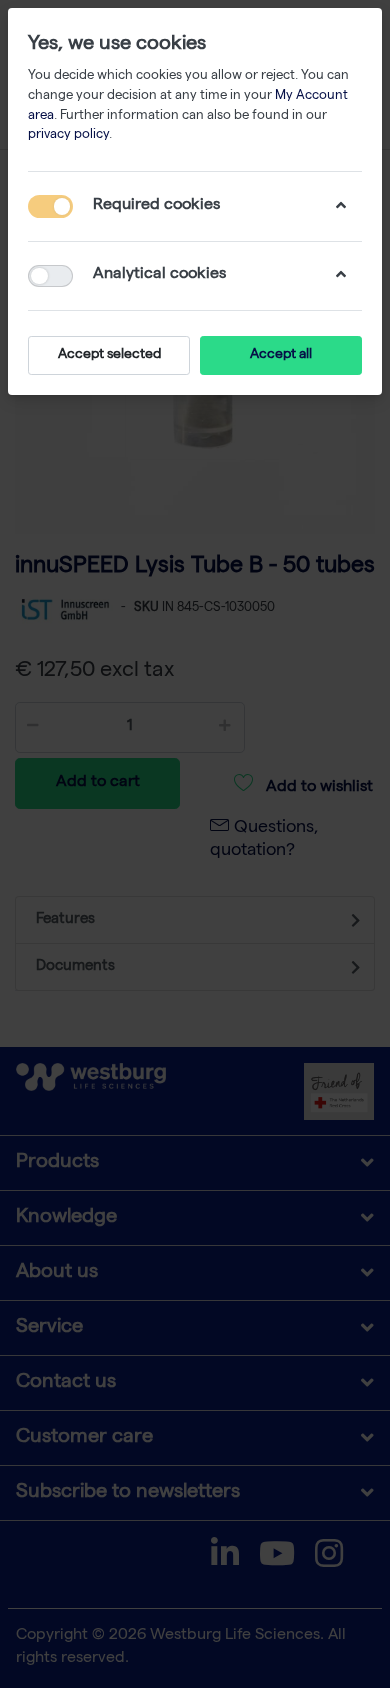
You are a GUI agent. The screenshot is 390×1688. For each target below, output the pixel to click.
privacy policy (68, 135)
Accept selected (109, 355)
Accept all (281, 355)
